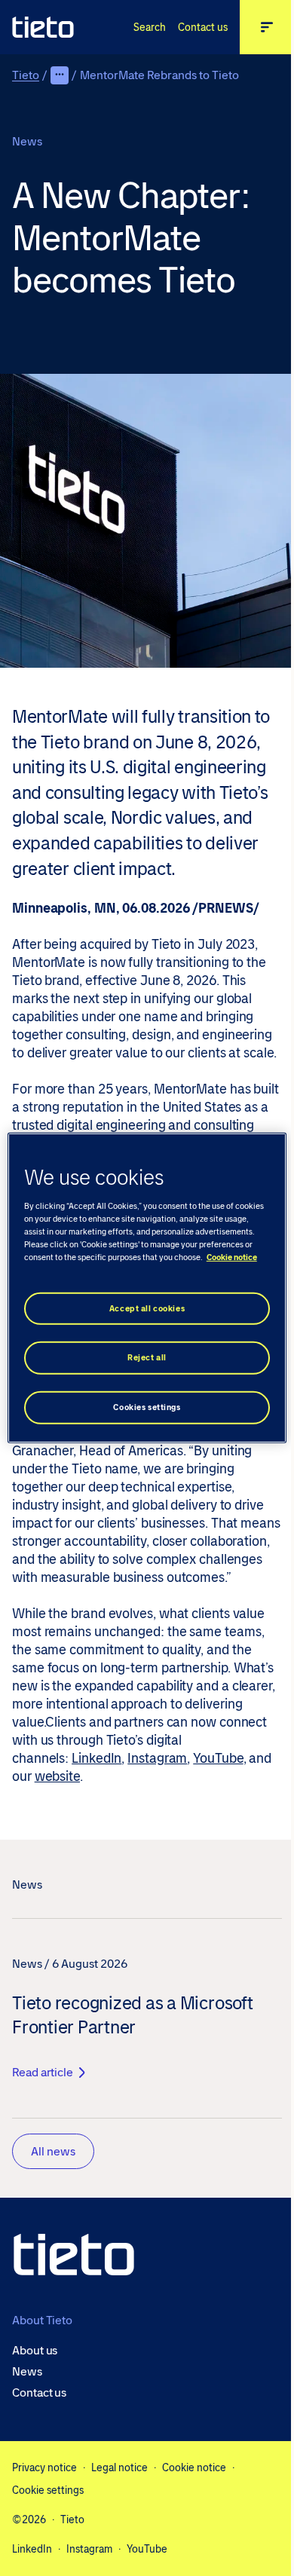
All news (53, 2151)
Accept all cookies (147, 1308)
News (27, 2372)
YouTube (218, 1758)
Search (150, 27)
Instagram (157, 1758)
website (57, 1776)
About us (35, 2351)
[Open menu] (267, 27)
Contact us (203, 27)
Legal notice (119, 2467)
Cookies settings (147, 1407)
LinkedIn (96, 1758)
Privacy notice (44, 2467)
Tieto (26, 75)
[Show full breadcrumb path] (60, 75)
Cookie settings (48, 2490)
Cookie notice (194, 2467)
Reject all (147, 1358)
